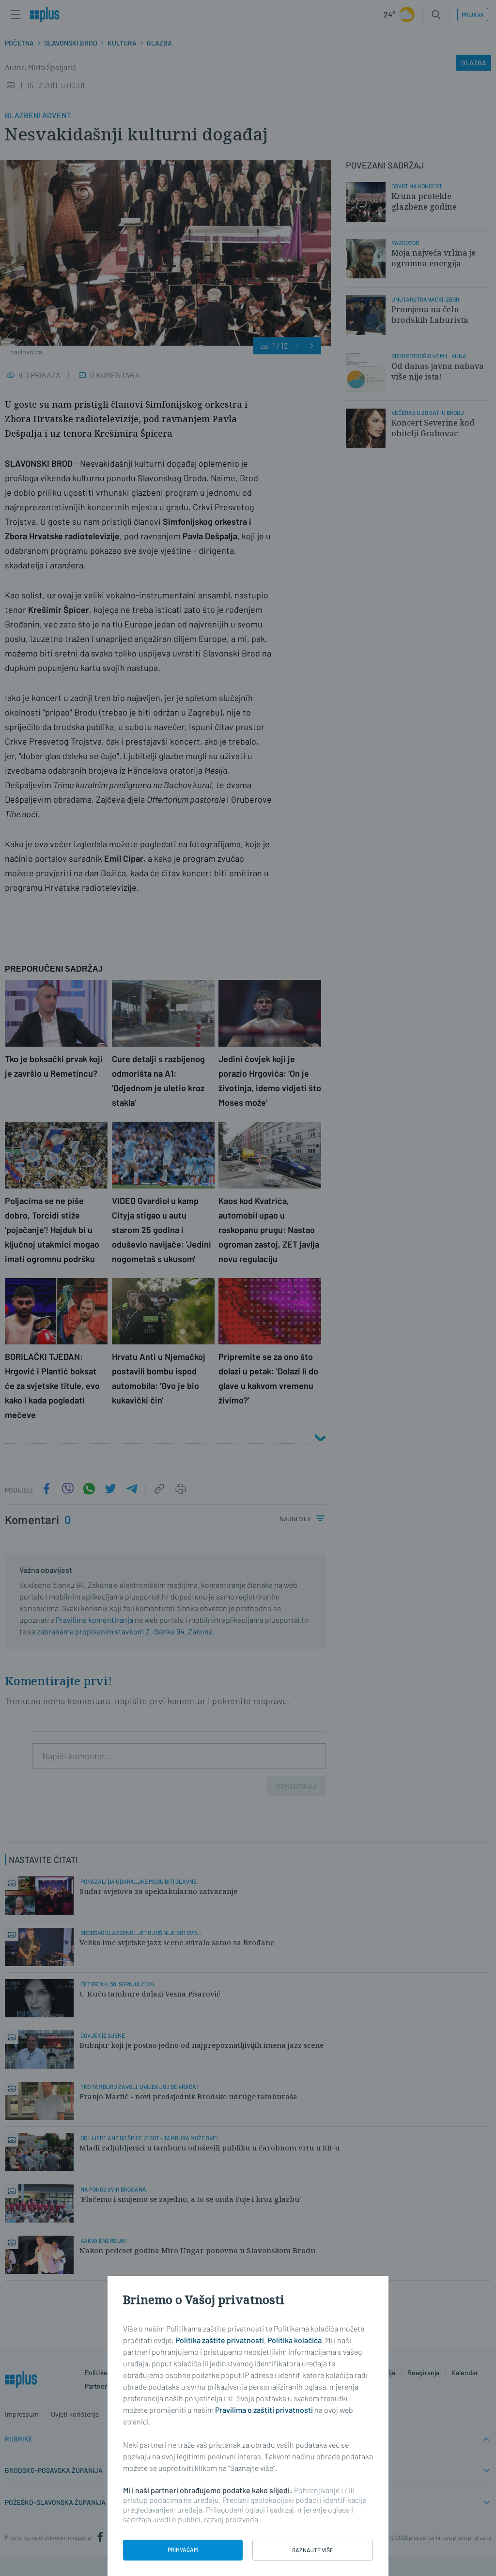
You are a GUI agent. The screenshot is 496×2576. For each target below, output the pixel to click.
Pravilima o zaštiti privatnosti (264, 2410)
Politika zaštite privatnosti (220, 2340)
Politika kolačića (294, 2340)
